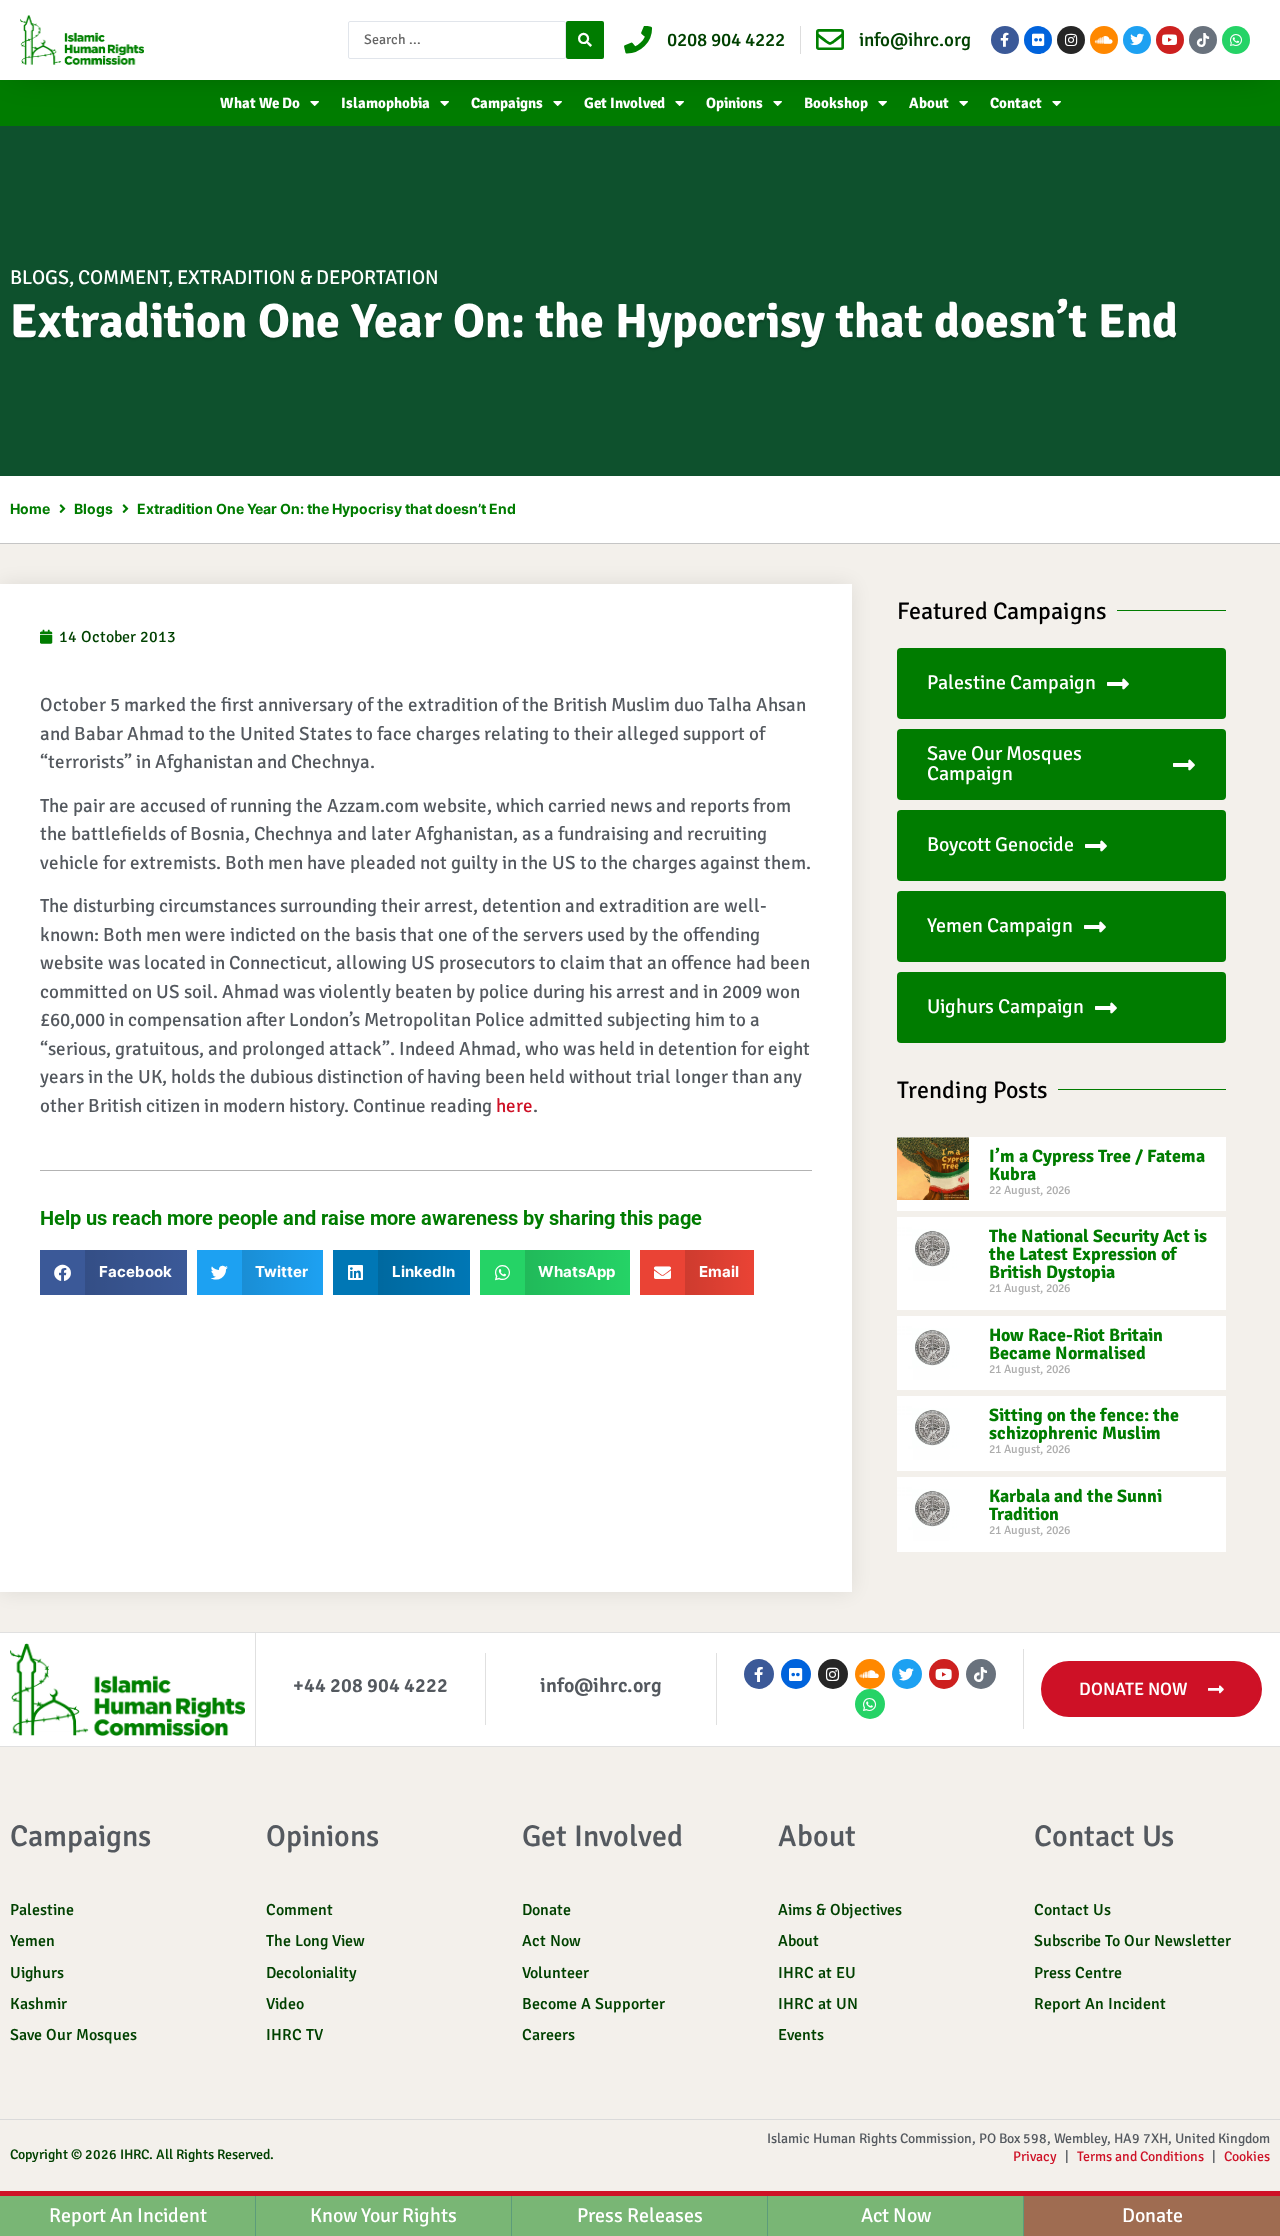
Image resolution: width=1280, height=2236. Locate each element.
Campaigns (507, 103)
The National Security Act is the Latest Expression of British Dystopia (1098, 1254)
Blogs (39, 277)
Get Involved (624, 103)
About (929, 103)
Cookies (1247, 2156)
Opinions (734, 103)
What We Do (260, 103)
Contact (1016, 103)
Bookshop (836, 103)
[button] (113, 1272)
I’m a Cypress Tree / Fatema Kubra (1097, 1165)
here (514, 1106)
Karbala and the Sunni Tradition (1075, 1505)
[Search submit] (585, 40)
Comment (123, 277)
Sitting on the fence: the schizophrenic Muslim (1084, 1424)
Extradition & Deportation (308, 277)
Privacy (1035, 2156)
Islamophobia (385, 103)
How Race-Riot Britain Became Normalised (1076, 1344)
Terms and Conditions (1140, 2156)
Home (30, 508)
